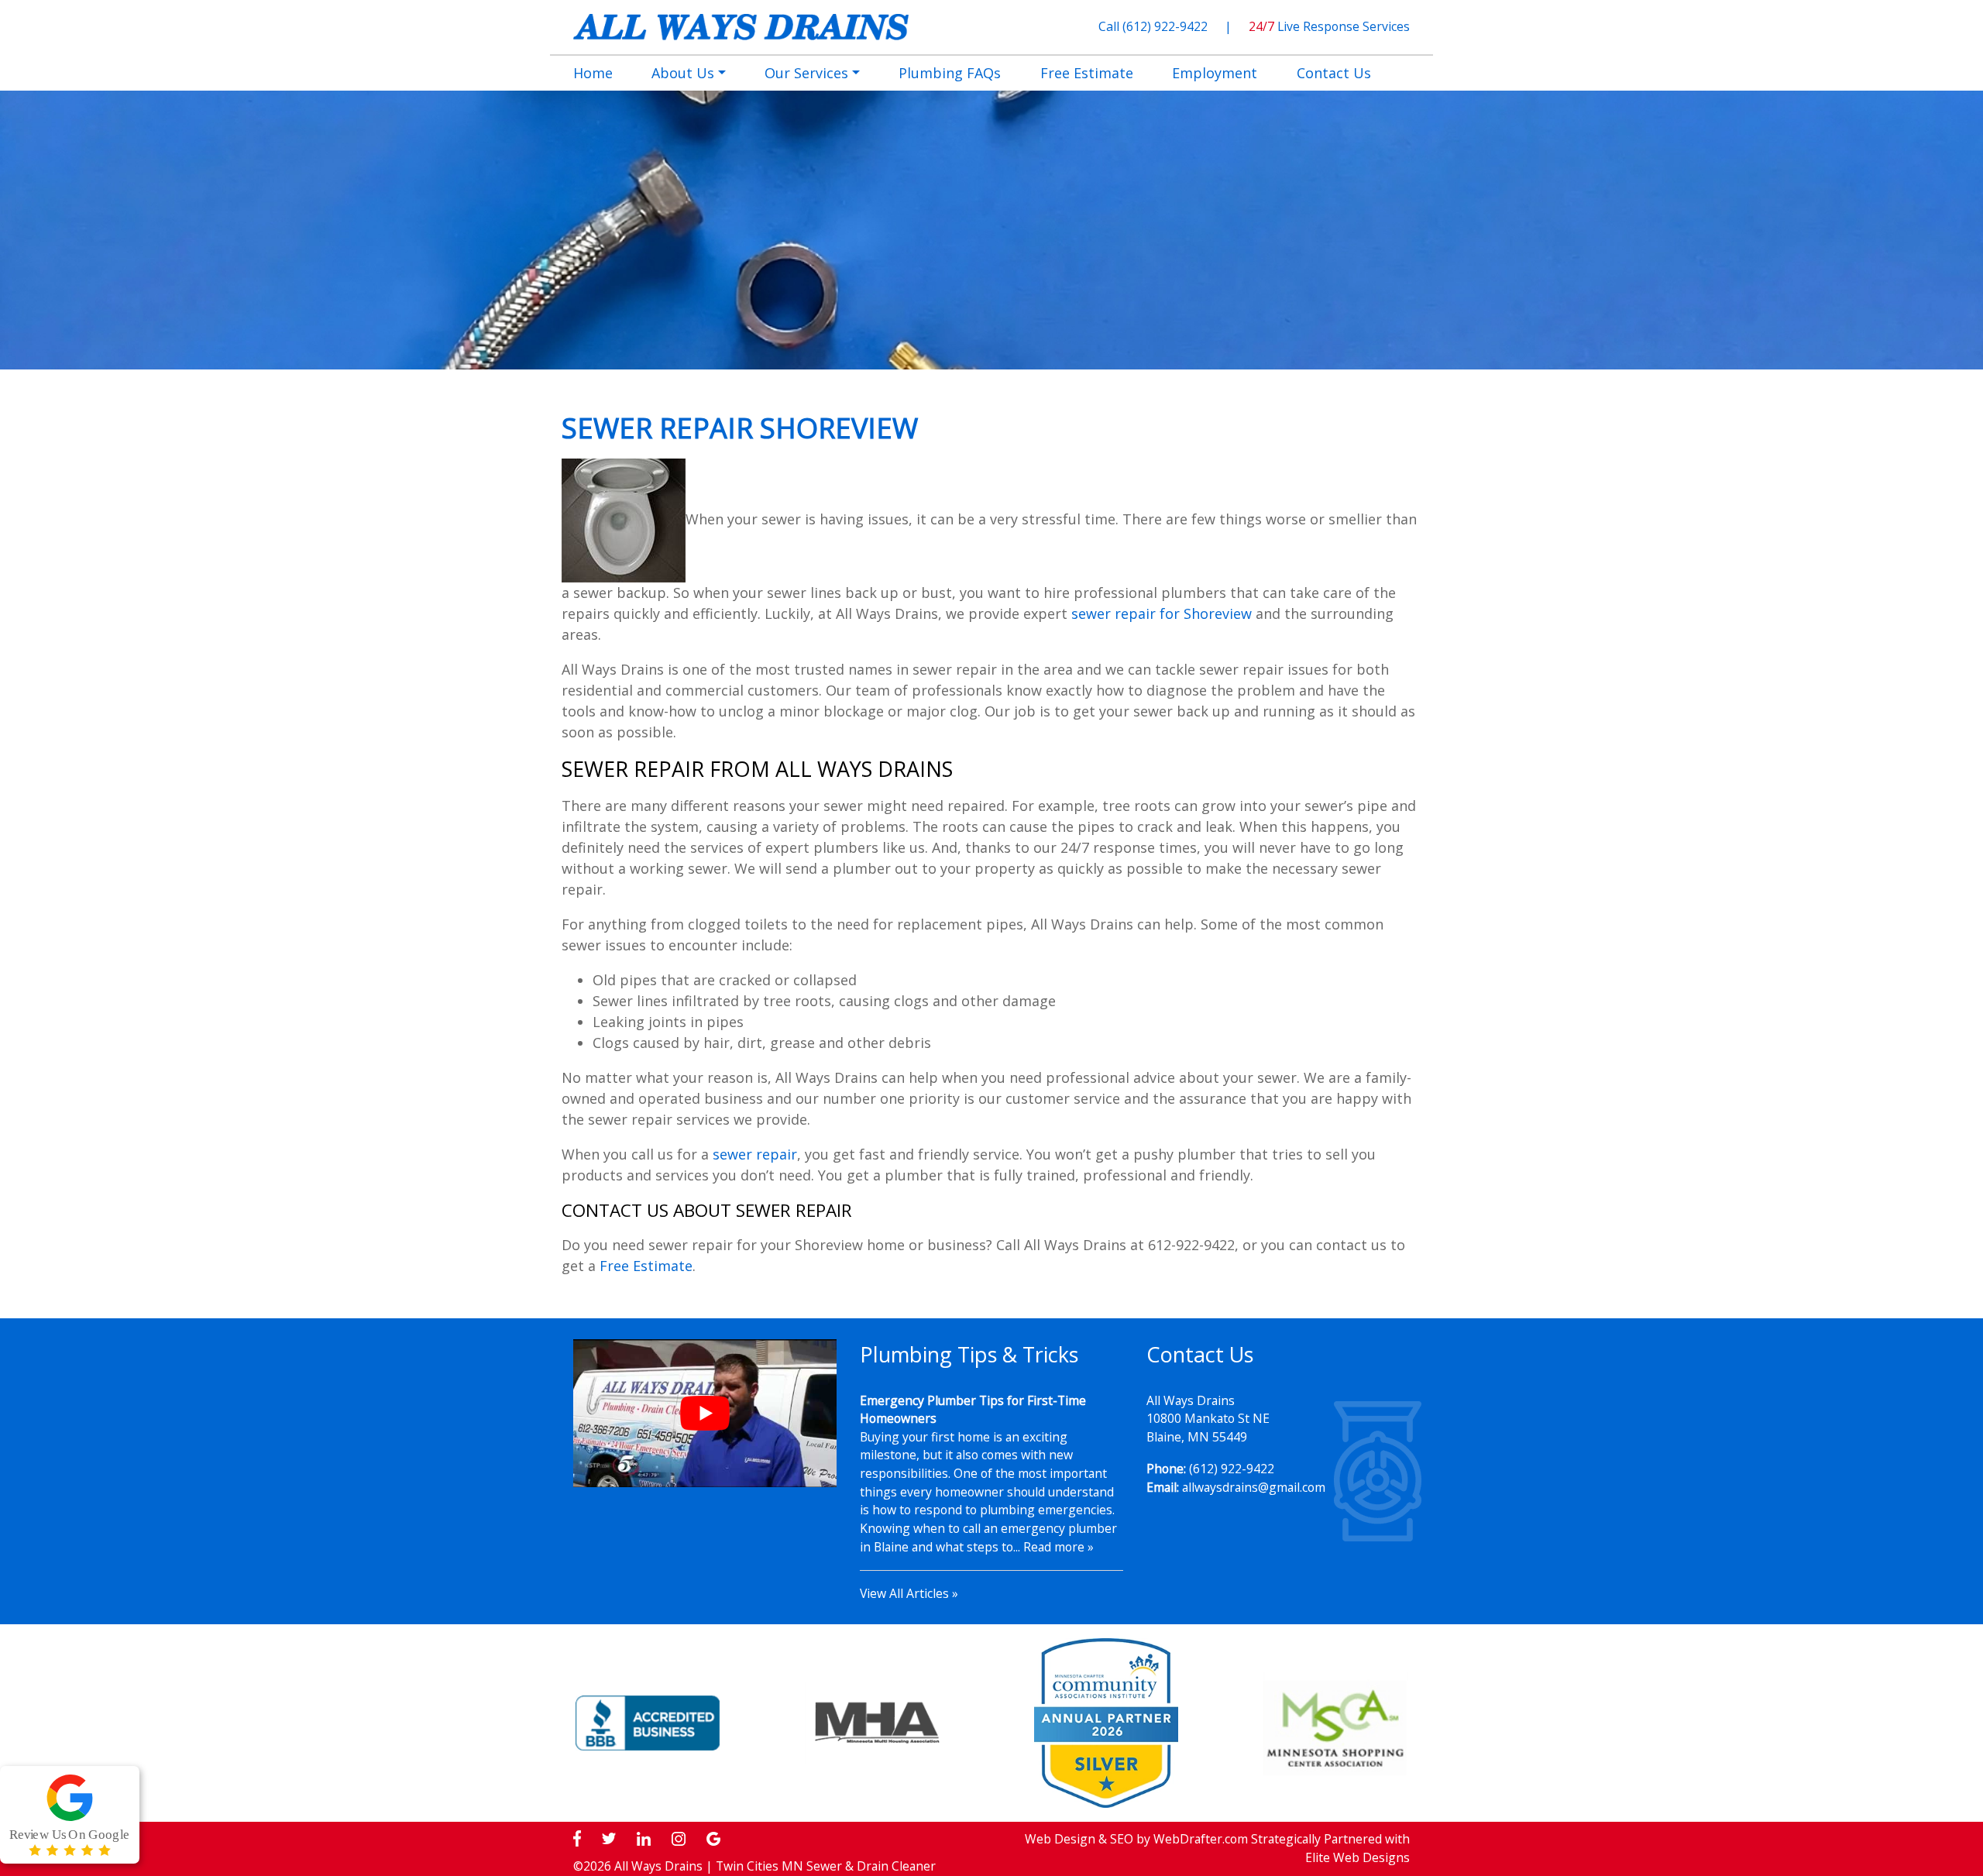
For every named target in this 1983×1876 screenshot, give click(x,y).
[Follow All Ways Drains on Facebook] (577, 1839)
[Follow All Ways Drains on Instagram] (679, 1839)
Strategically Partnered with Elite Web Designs (1330, 1848)
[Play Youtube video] (705, 1413)
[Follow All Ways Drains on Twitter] (609, 1839)
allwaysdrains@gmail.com (1254, 1487)
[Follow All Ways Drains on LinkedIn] (644, 1839)
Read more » (1059, 1547)
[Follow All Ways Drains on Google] (713, 1839)
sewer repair (755, 1154)
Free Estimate (646, 1266)
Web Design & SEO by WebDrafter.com (1136, 1839)
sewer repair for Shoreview (1162, 613)
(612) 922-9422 (1167, 26)
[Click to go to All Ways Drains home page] (741, 26)
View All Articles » (909, 1593)
